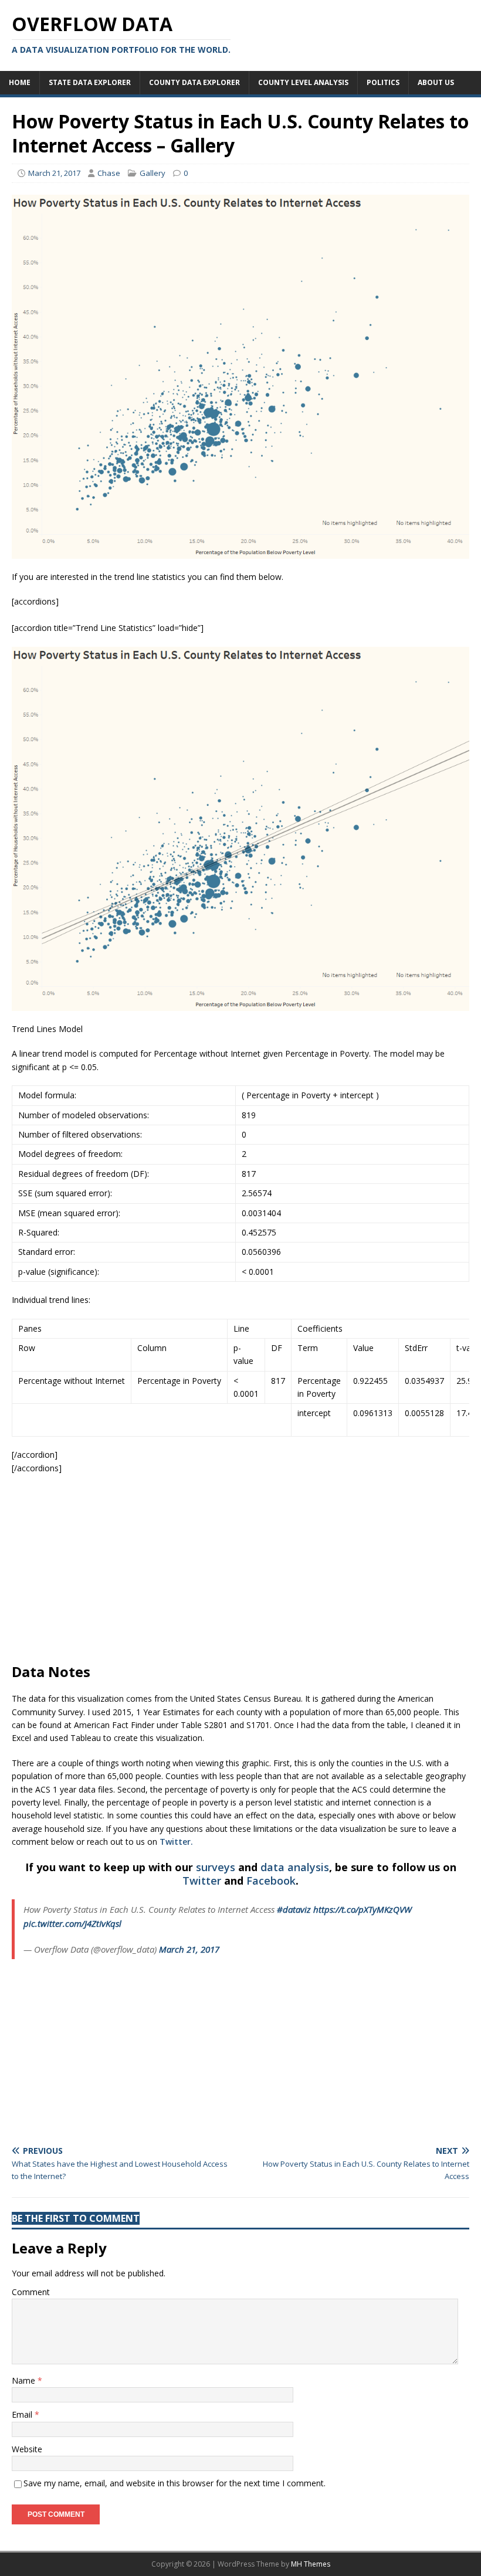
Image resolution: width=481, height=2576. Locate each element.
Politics (383, 82)
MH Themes (311, 2564)
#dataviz (294, 1909)
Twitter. (176, 1842)
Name (25, 2380)
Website (27, 2449)
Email (23, 2414)
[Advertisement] (240, 1569)
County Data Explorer (194, 82)
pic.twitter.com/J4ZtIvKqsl (72, 1923)
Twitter (202, 1881)
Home (20, 82)
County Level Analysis (303, 82)
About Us (436, 82)
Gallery (153, 173)
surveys (216, 1867)
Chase (109, 173)
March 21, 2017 (54, 173)
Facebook (271, 1881)
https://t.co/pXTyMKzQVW (363, 1909)
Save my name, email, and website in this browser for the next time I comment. (175, 2483)
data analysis (295, 1867)
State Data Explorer (90, 82)
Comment (31, 2292)
